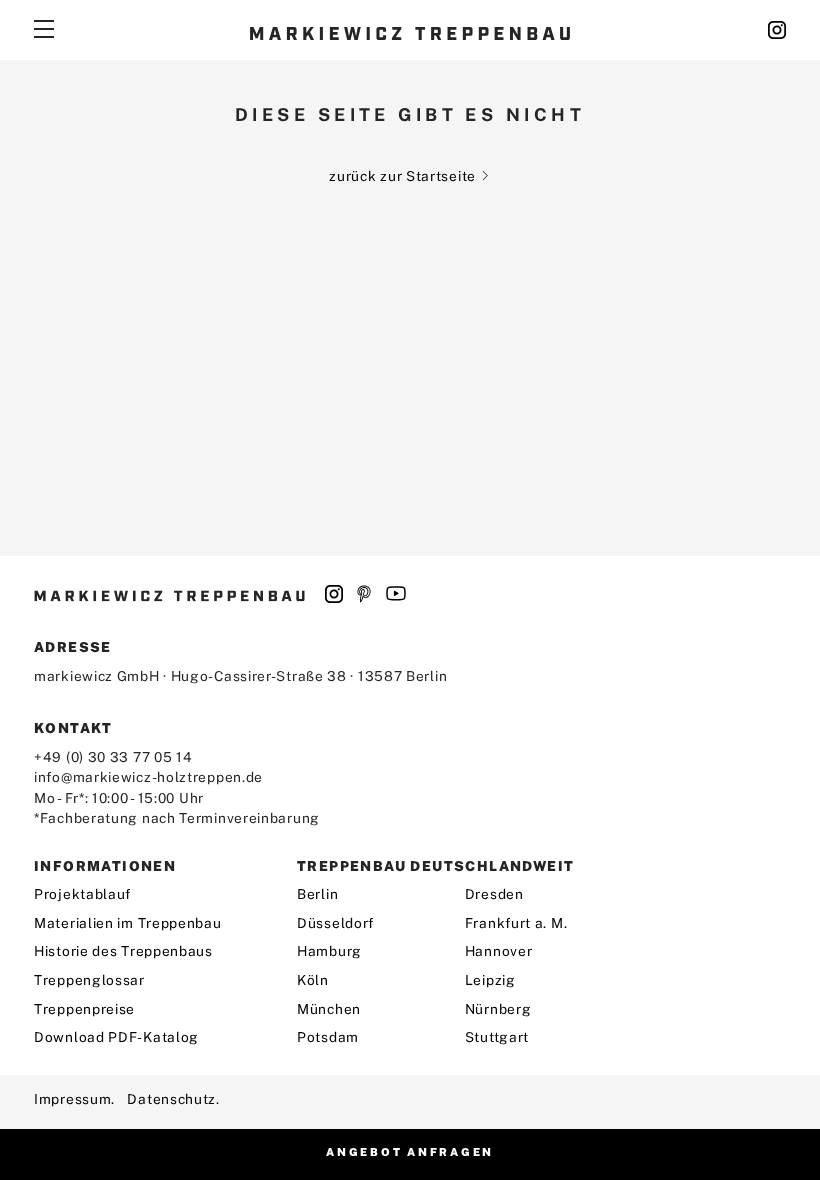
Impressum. (74, 1099)
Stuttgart (497, 1037)
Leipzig (490, 980)
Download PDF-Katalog (116, 1037)
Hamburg (329, 951)
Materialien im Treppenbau (128, 923)
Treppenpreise (84, 1009)
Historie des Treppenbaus (123, 951)
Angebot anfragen (410, 1152)
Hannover (499, 951)
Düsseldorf (335, 923)
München (329, 1009)
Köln (313, 980)
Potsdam (328, 1037)
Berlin (317, 894)
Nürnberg (498, 1009)
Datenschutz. (173, 1099)
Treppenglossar (89, 980)
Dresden (494, 894)
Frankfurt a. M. (516, 923)
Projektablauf (82, 894)
